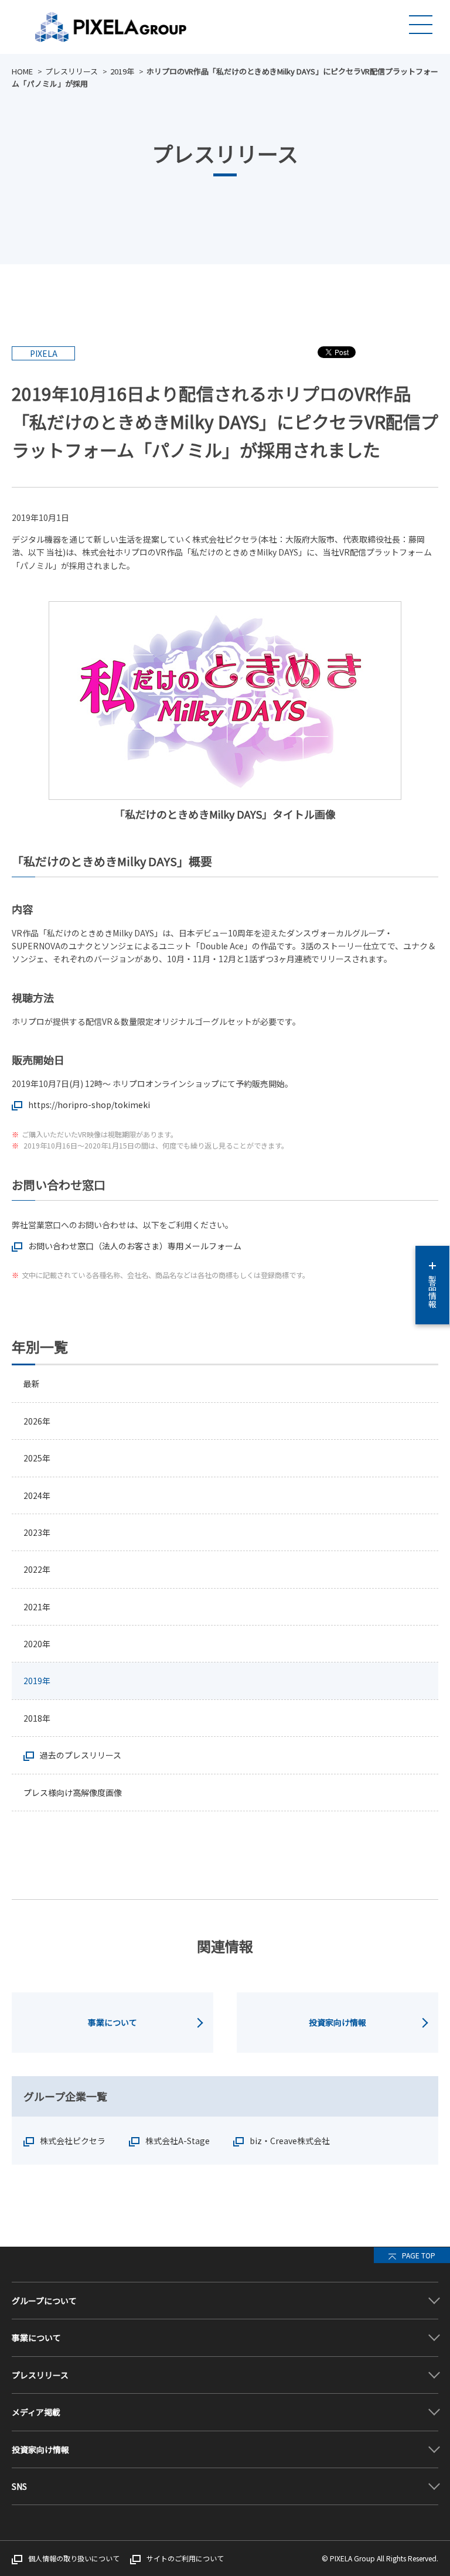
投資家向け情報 (337, 2022)
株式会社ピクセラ (73, 2141)
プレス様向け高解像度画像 (73, 1793)
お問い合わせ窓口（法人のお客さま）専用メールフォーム (135, 1246)
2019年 (122, 71)
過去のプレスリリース (81, 1755)
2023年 (37, 1532)
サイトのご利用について (185, 2558)
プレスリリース (71, 71)
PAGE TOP (419, 2255)
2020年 (37, 1644)
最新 (32, 1384)
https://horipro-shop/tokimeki (89, 1105)
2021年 (37, 1607)
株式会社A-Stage (178, 2141)
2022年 (37, 1569)
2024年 (37, 1495)
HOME (22, 71)
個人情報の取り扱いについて (74, 2558)
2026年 (37, 1421)
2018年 (37, 1718)
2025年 (37, 1458)
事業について (112, 2022)
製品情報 (432, 1292)
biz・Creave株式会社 (290, 2141)
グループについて (44, 2301)
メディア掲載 (36, 2412)
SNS (19, 2486)
